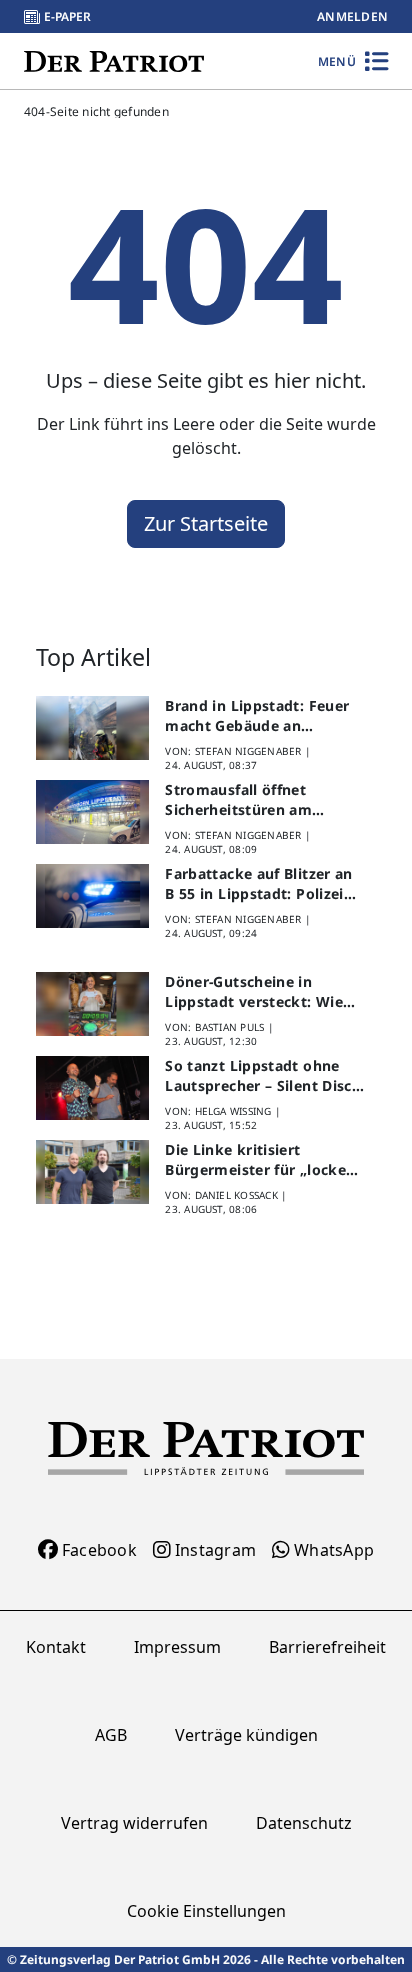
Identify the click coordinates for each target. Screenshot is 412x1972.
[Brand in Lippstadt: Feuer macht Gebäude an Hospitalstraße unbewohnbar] (92, 728)
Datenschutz (304, 1823)
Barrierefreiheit (327, 1647)
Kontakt (56, 1647)
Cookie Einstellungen (206, 1911)
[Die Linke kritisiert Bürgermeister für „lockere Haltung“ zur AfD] (92, 1172)
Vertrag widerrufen (134, 1823)
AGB (111, 1735)
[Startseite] (114, 60)
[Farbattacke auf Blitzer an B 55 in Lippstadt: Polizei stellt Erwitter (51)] (92, 896)
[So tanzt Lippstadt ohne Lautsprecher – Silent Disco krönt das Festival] (92, 1088)
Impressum (177, 1647)
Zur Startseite (206, 523)
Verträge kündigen (246, 1735)
